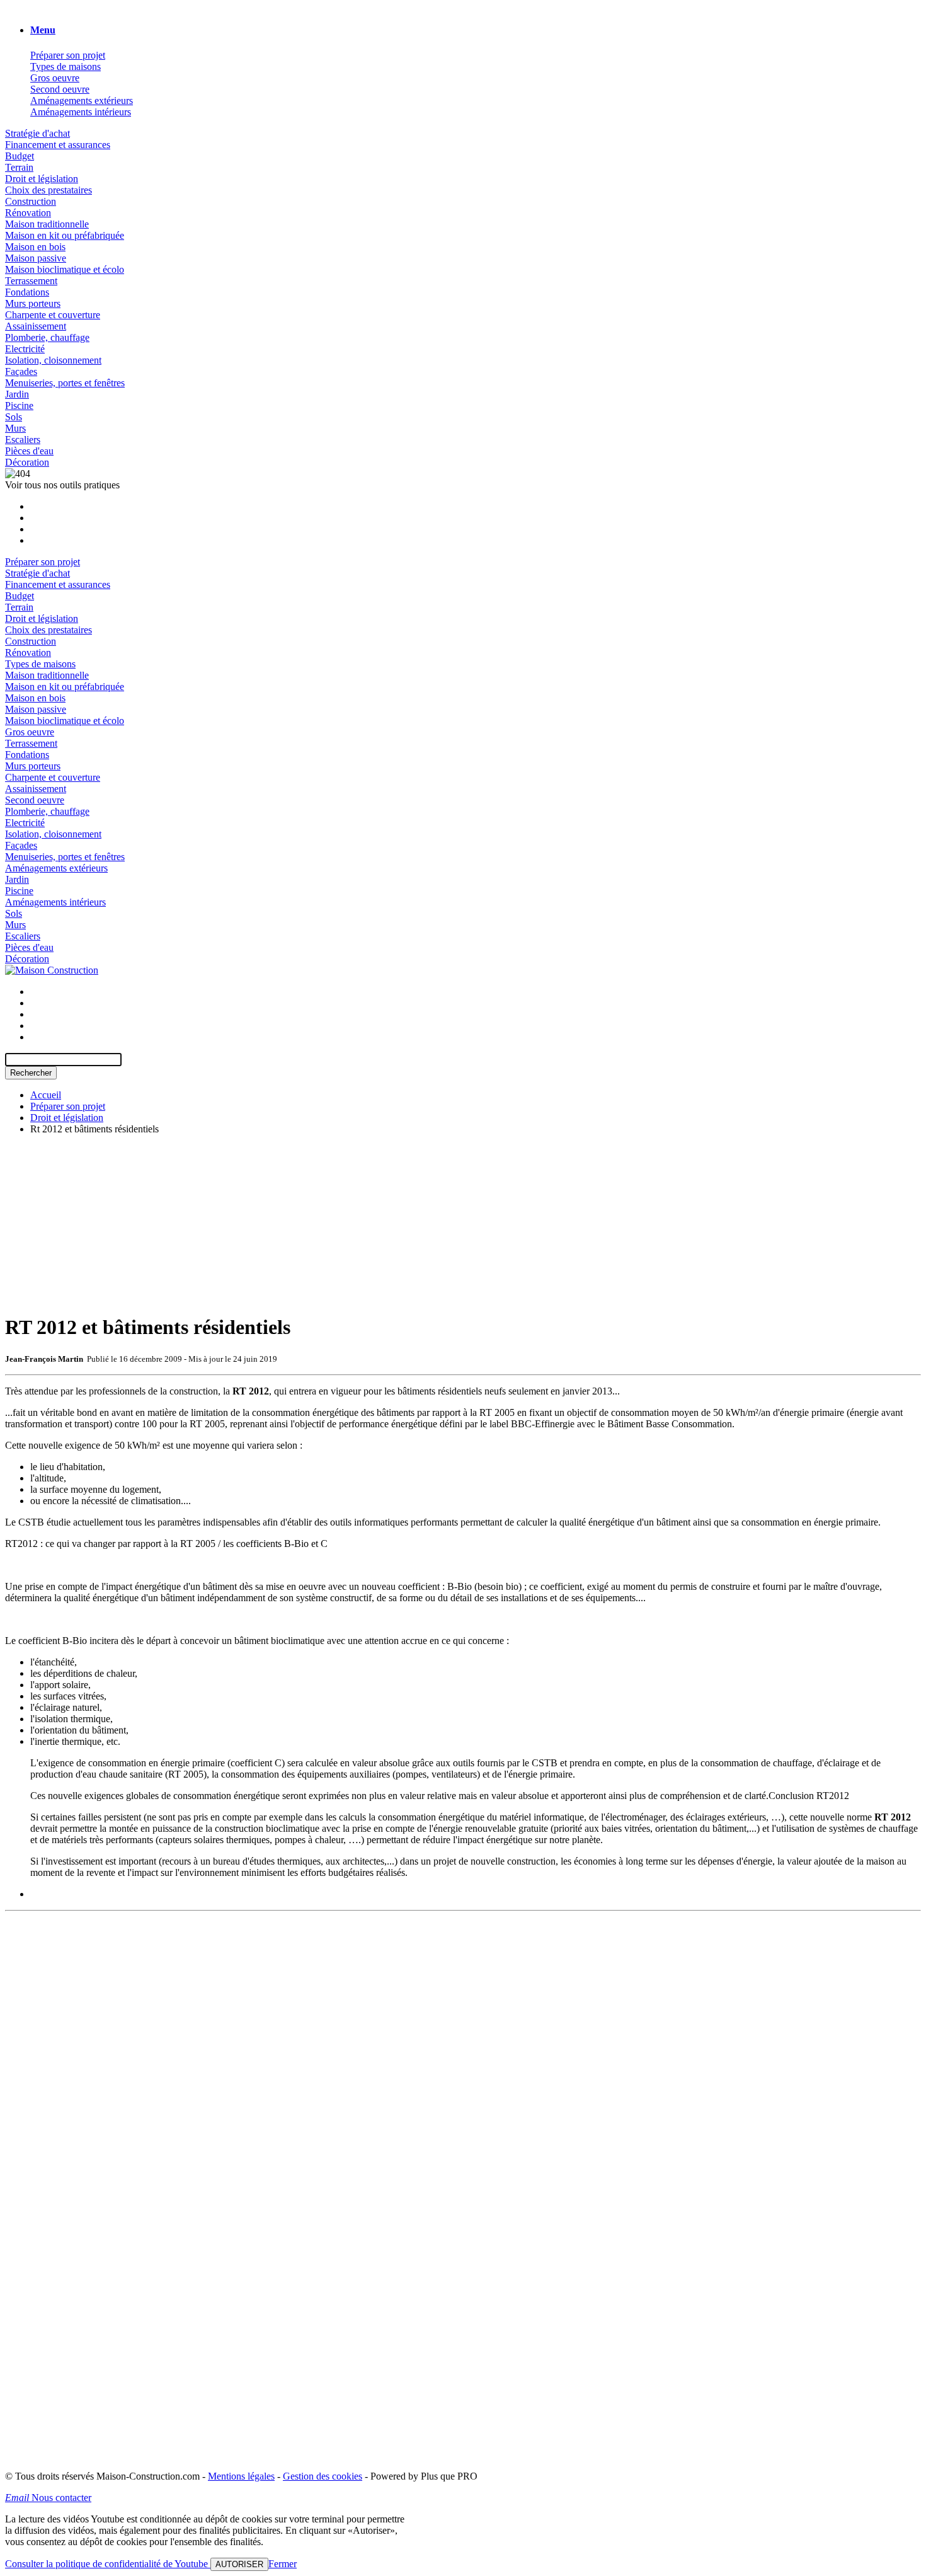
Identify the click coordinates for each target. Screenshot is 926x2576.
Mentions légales (241, 2476)
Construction (31, 201)
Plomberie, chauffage (47, 337)
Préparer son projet (68, 55)
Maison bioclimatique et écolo (65, 269)
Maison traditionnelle (47, 224)
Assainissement (36, 326)
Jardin (17, 394)
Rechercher (31, 1073)
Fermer (283, 2564)
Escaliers (23, 440)
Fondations (27, 292)
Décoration (27, 462)
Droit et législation (42, 179)
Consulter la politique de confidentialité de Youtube (108, 2564)
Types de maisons (66, 66)
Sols (14, 417)
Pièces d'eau (29, 451)
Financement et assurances (58, 145)
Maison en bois (35, 247)
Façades (21, 371)
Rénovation (28, 213)
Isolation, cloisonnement (53, 360)
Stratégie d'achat (37, 133)
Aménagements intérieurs (81, 112)
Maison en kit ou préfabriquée (65, 235)
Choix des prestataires (49, 190)
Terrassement (31, 281)
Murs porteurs (33, 303)
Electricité (25, 349)
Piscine (19, 405)
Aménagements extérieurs (82, 101)
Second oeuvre (60, 89)
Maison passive (36, 258)
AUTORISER (239, 2564)
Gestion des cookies (323, 2476)
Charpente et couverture (53, 315)
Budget (20, 156)
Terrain (19, 167)
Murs (15, 428)
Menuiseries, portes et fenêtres (65, 383)
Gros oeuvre (55, 78)
